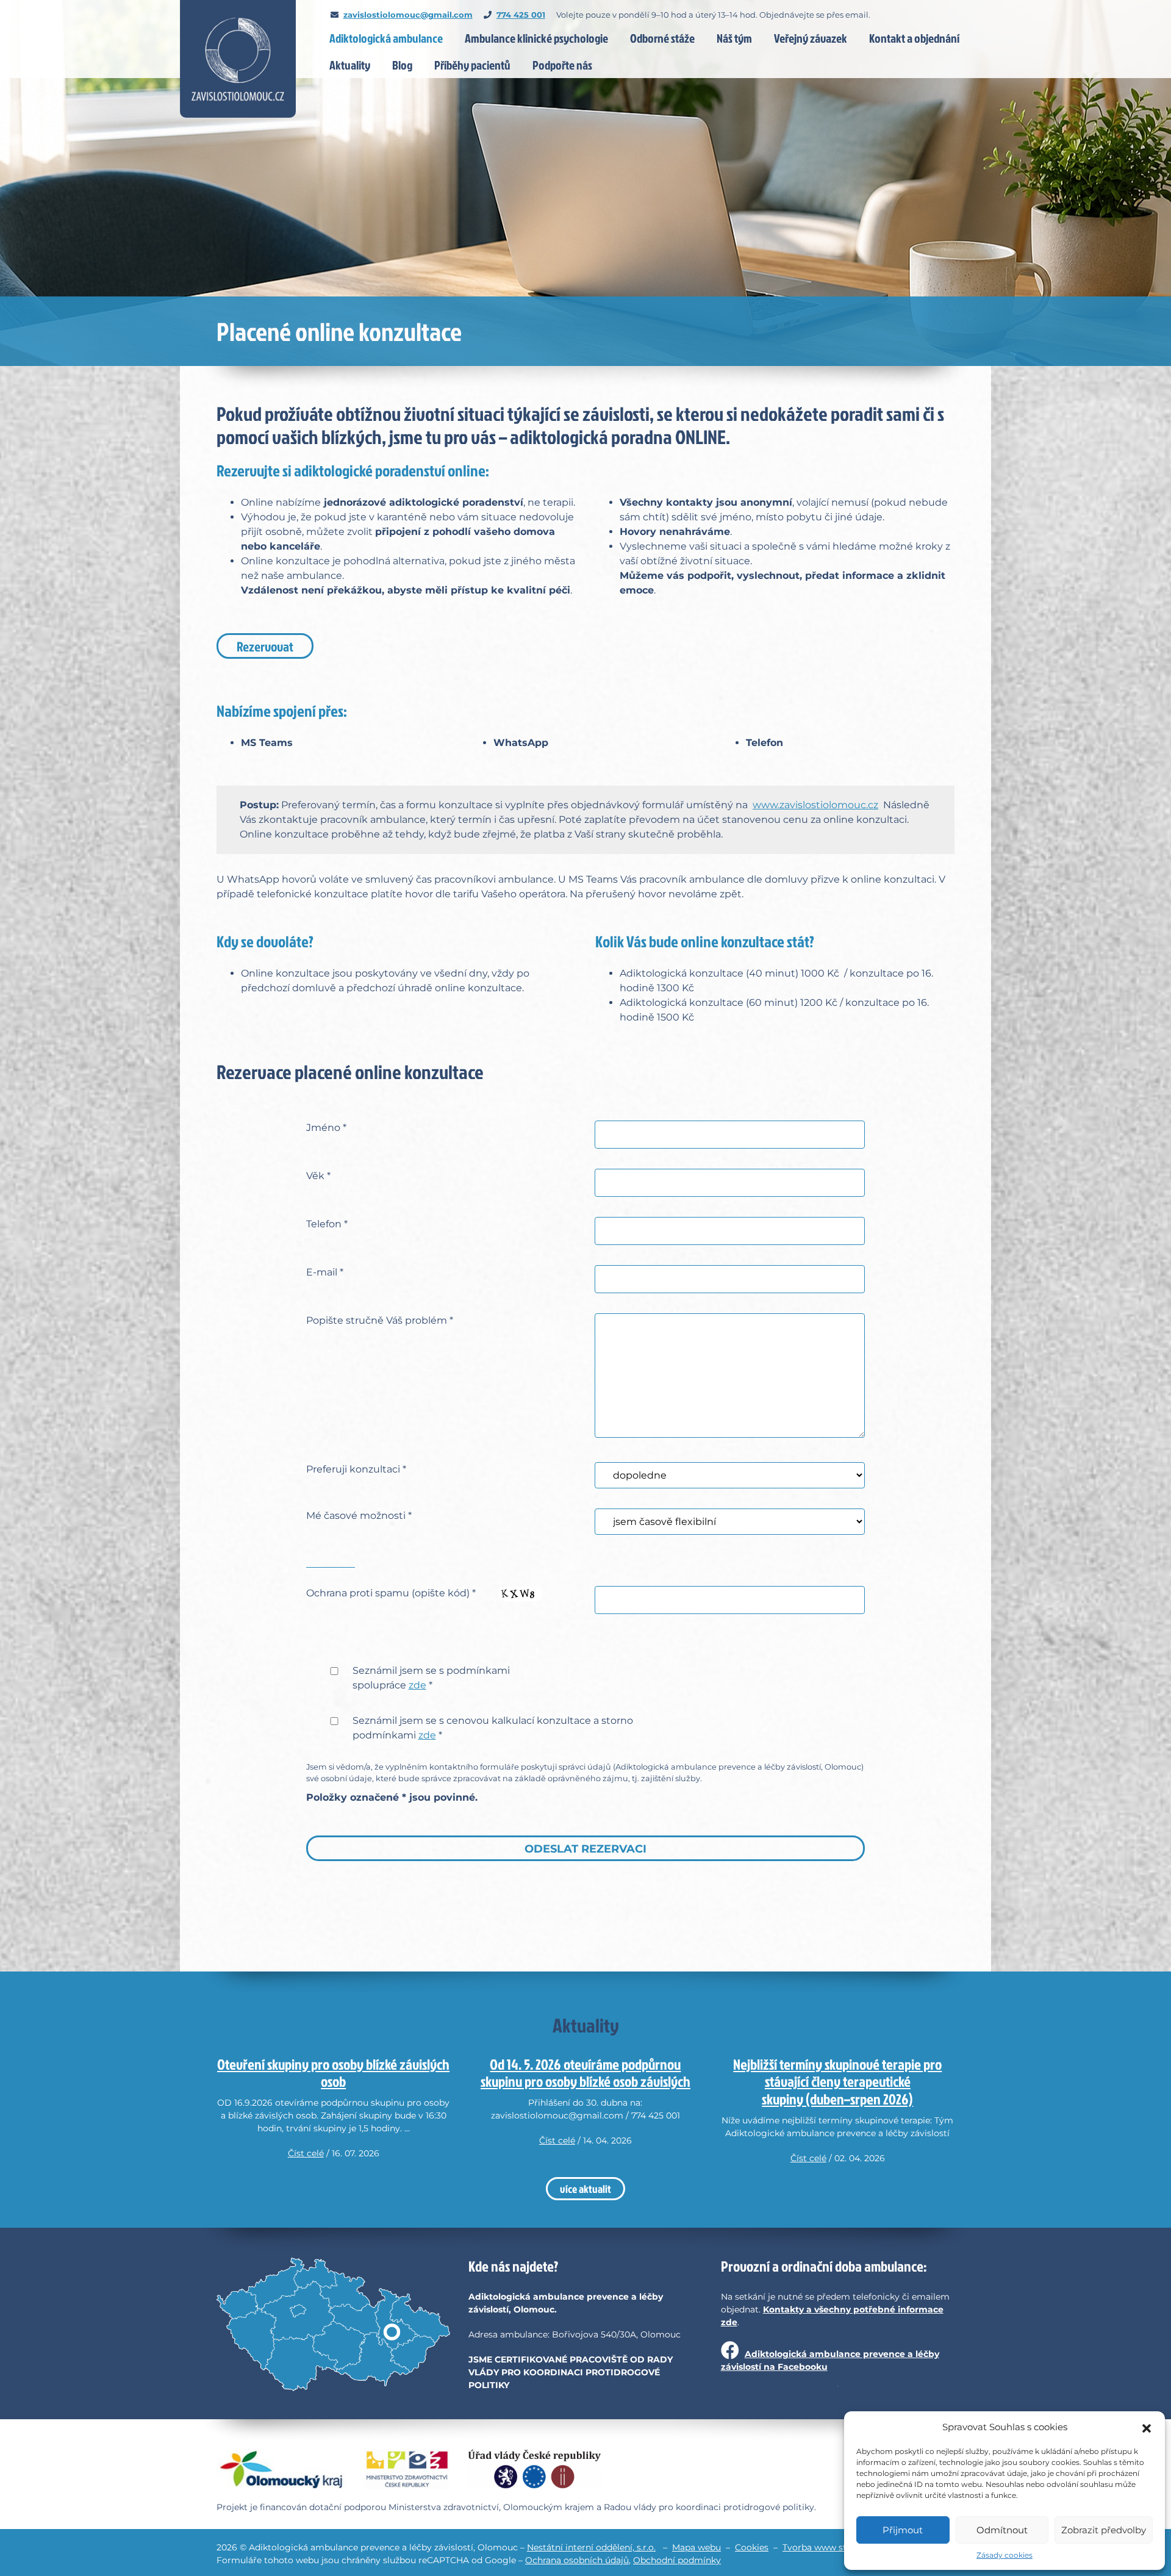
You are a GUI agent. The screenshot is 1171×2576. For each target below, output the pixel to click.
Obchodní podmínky (677, 2560)
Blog (402, 65)
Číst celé (306, 2153)
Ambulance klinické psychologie (536, 38)
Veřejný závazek (811, 38)
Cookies (752, 2547)
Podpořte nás (562, 65)
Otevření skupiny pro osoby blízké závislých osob (333, 2073)
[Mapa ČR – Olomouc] (333, 2325)
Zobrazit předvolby (1104, 2530)
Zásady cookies (1004, 2555)
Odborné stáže (662, 38)
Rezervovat (265, 646)
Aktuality (350, 65)
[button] (1147, 2427)
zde (417, 1685)
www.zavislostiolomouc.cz (815, 805)
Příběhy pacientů (472, 65)
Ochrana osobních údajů (577, 2560)
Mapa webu (697, 2547)
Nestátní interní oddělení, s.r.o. (591, 2547)
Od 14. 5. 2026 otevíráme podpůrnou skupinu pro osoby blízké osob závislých (585, 2073)
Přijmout (903, 2530)
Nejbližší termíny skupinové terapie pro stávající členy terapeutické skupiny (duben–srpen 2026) (837, 2082)
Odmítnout (1002, 2530)
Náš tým (734, 38)
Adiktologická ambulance (386, 38)
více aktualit (585, 2189)
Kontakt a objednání (914, 38)
